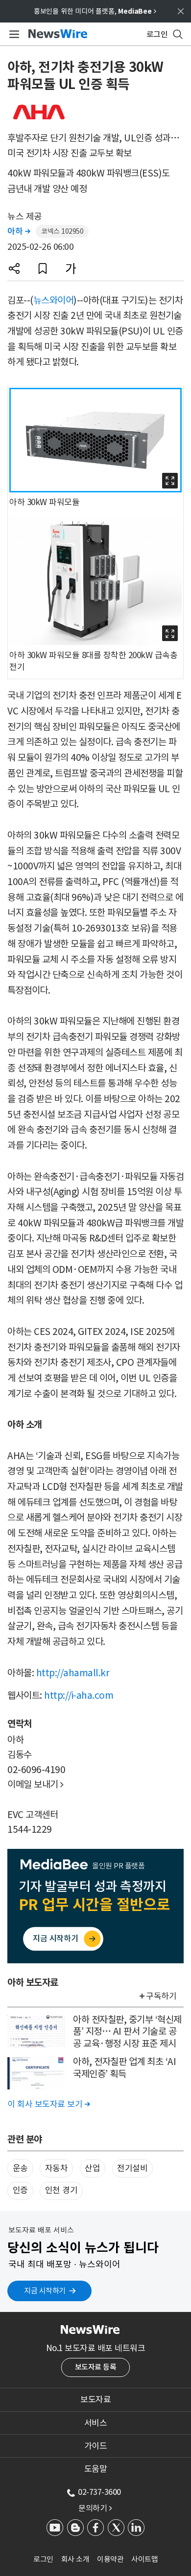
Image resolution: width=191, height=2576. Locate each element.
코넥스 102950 (62, 231)
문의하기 (95, 2508)
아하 (19, 231)
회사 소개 (75, 2559)
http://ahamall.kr (73, 1673)
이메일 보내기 (36, 1784)
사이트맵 (144, 2559)
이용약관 (110, 2559)
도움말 (96, 2469)
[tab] (95, 2399)
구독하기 (161, 1996)
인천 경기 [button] (61, 2190)
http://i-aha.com (79, 1695)
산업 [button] (92, 2168)
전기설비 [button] (132, 2168)
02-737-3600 (99, 2492)
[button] (14, 268)
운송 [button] (20, 2168)
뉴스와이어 (54, 300)
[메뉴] (12, 34)
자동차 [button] (57, 2168)
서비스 (96, 2423)
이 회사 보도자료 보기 (48, 2104)
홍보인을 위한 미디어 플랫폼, (95, 11)
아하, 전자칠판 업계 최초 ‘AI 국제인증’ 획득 (124, 2068)
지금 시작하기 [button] (45, 2291)
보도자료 (95, 2399)
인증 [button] (20, 2190)
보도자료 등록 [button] (96, 2367)
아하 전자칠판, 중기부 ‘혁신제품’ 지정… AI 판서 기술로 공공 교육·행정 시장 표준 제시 (127, 2032)
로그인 (43, 2559)
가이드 (96, 2446)
